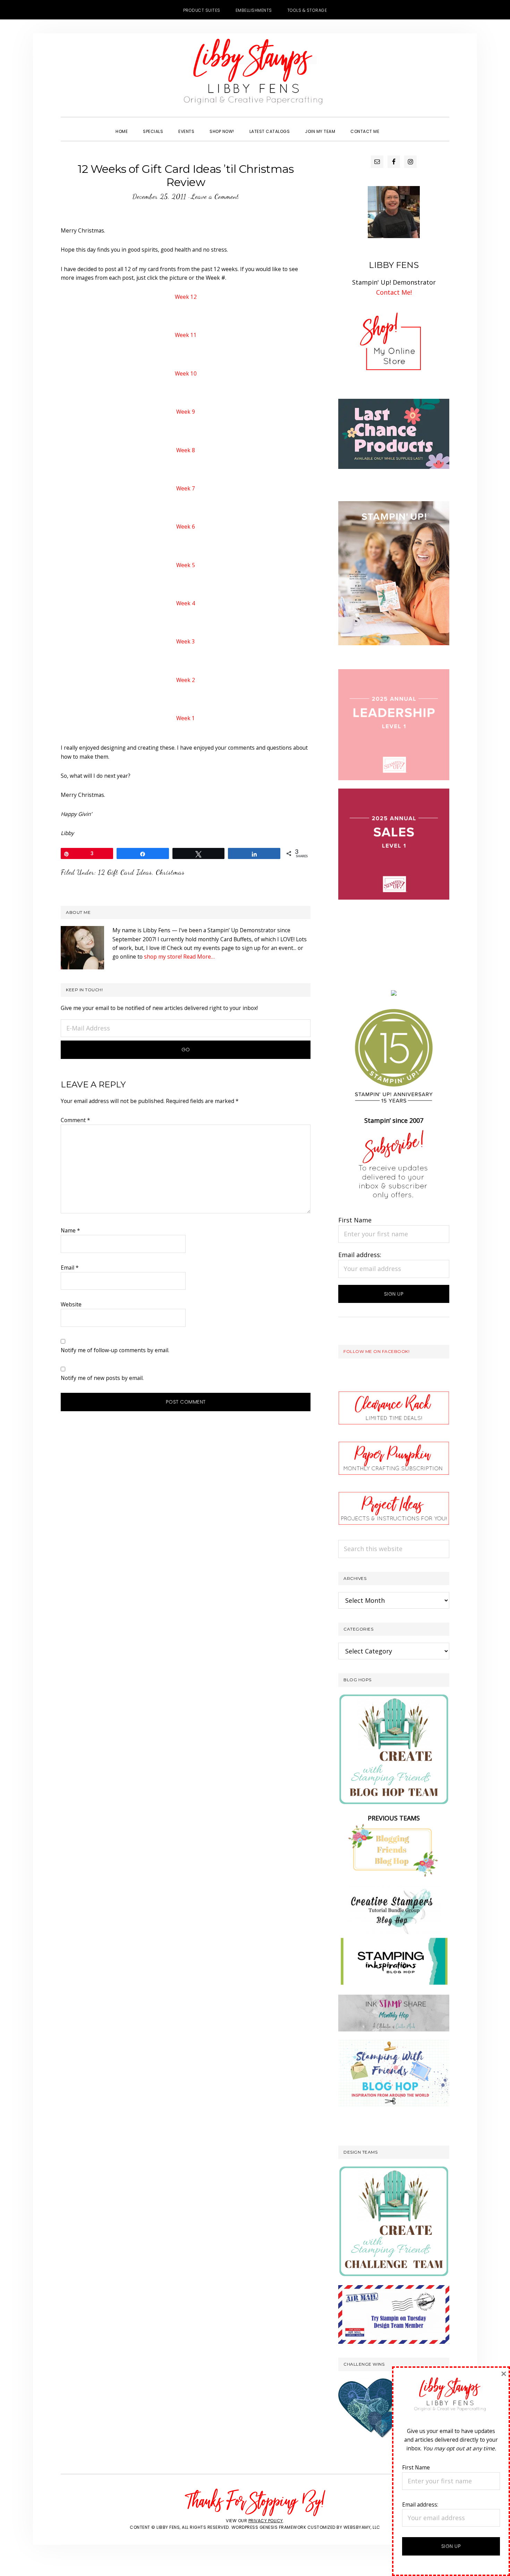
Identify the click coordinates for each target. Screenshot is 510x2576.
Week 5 (186, 565)
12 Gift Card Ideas (125, 872)
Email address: (360, 1255)
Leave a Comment (215, 196)
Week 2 (186, 680)
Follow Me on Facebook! (376, 1351)
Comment (75, 1120)
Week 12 (186, 297)
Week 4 (186, 603)
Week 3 (186, 641)
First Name (355, 1220)
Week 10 (186, 373)
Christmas (170, 872)
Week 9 (186, 412)
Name (70, 1230)
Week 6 (186, 527)
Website (71, 1304)
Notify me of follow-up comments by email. (115, 1350)
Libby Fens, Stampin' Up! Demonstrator (255, 75)
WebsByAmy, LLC (362, 2527)
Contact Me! (394, 292)
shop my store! (163, 957)
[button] (394, 125)
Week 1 (186, 718)
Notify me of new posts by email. (102, 1378)
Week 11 (186, 335)
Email (70, 1268)
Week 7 (186, 488)
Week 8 (186, 450)
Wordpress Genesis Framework (269, 2527)
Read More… (199, 957)
